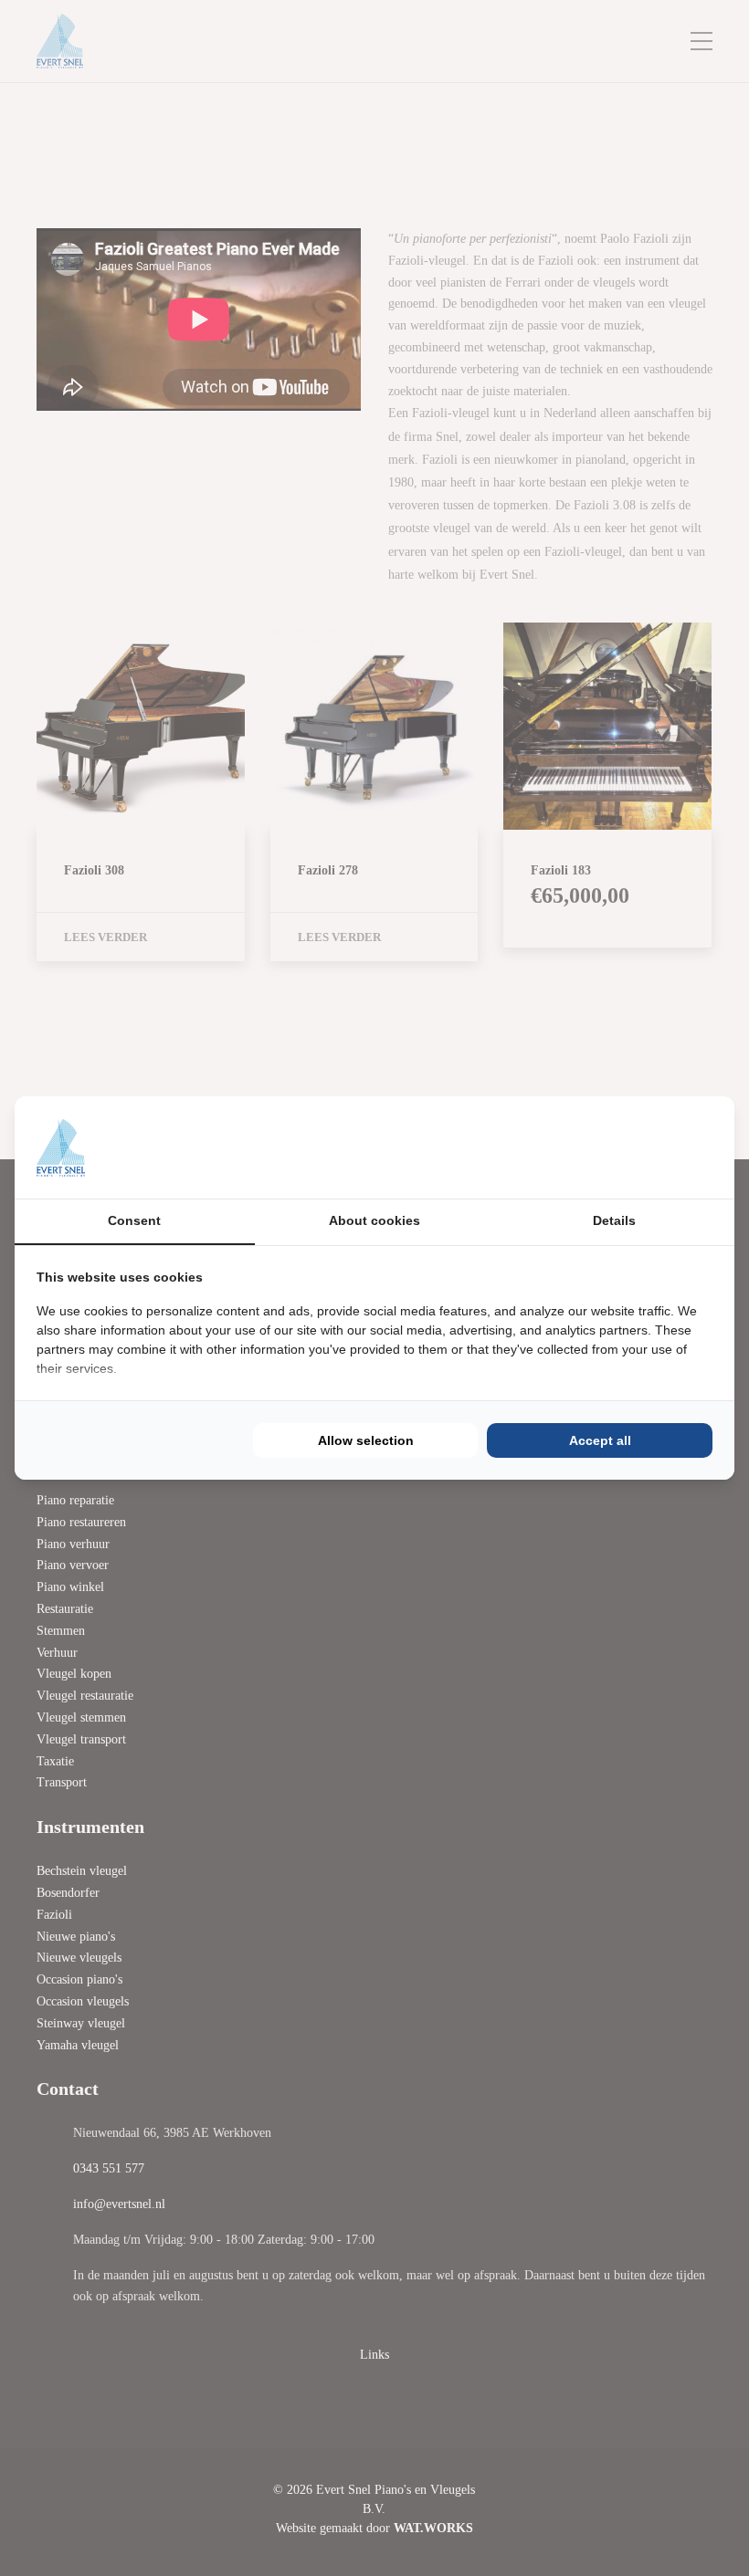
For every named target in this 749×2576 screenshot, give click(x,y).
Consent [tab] (134, 1220)
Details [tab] (614, 1220)
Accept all (600, 1440)
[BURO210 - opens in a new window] (644, 1147)
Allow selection (366, 1440)
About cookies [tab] (374, 1220)
